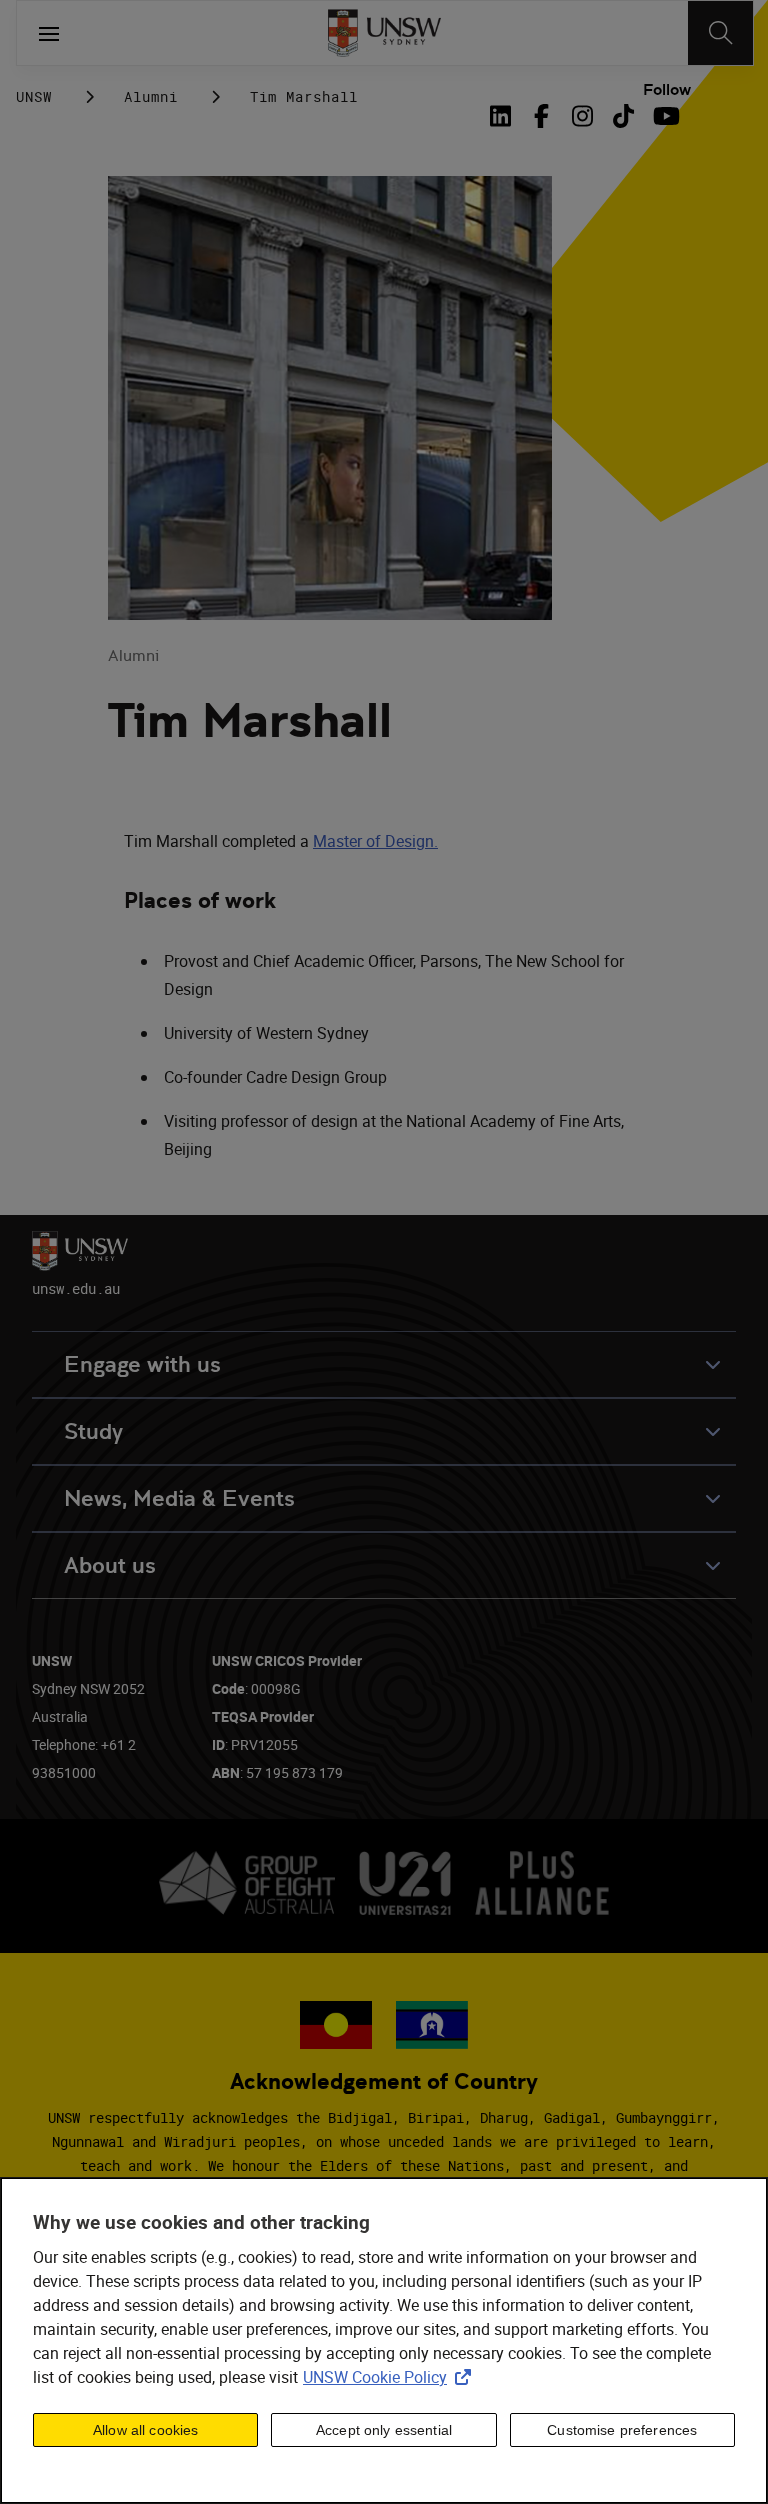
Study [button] (93, 1431)
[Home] (384, 33)
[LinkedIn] (504, 116)
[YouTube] (664, 116)
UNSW (34, 96)
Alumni (151, 96)
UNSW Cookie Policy (391, 2377)
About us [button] (110, 1565)
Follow (667, 90)
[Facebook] (541, 116)
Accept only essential (384, 2430)
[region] (384, 2340)
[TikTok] (623, 116)
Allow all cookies (145, 2430)
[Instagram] (582, 116)
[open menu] (49, 33)
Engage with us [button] (142, 1364)
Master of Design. (375, 841)
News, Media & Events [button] (179, 1498)
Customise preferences (622, 2430)
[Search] (720, 33)
